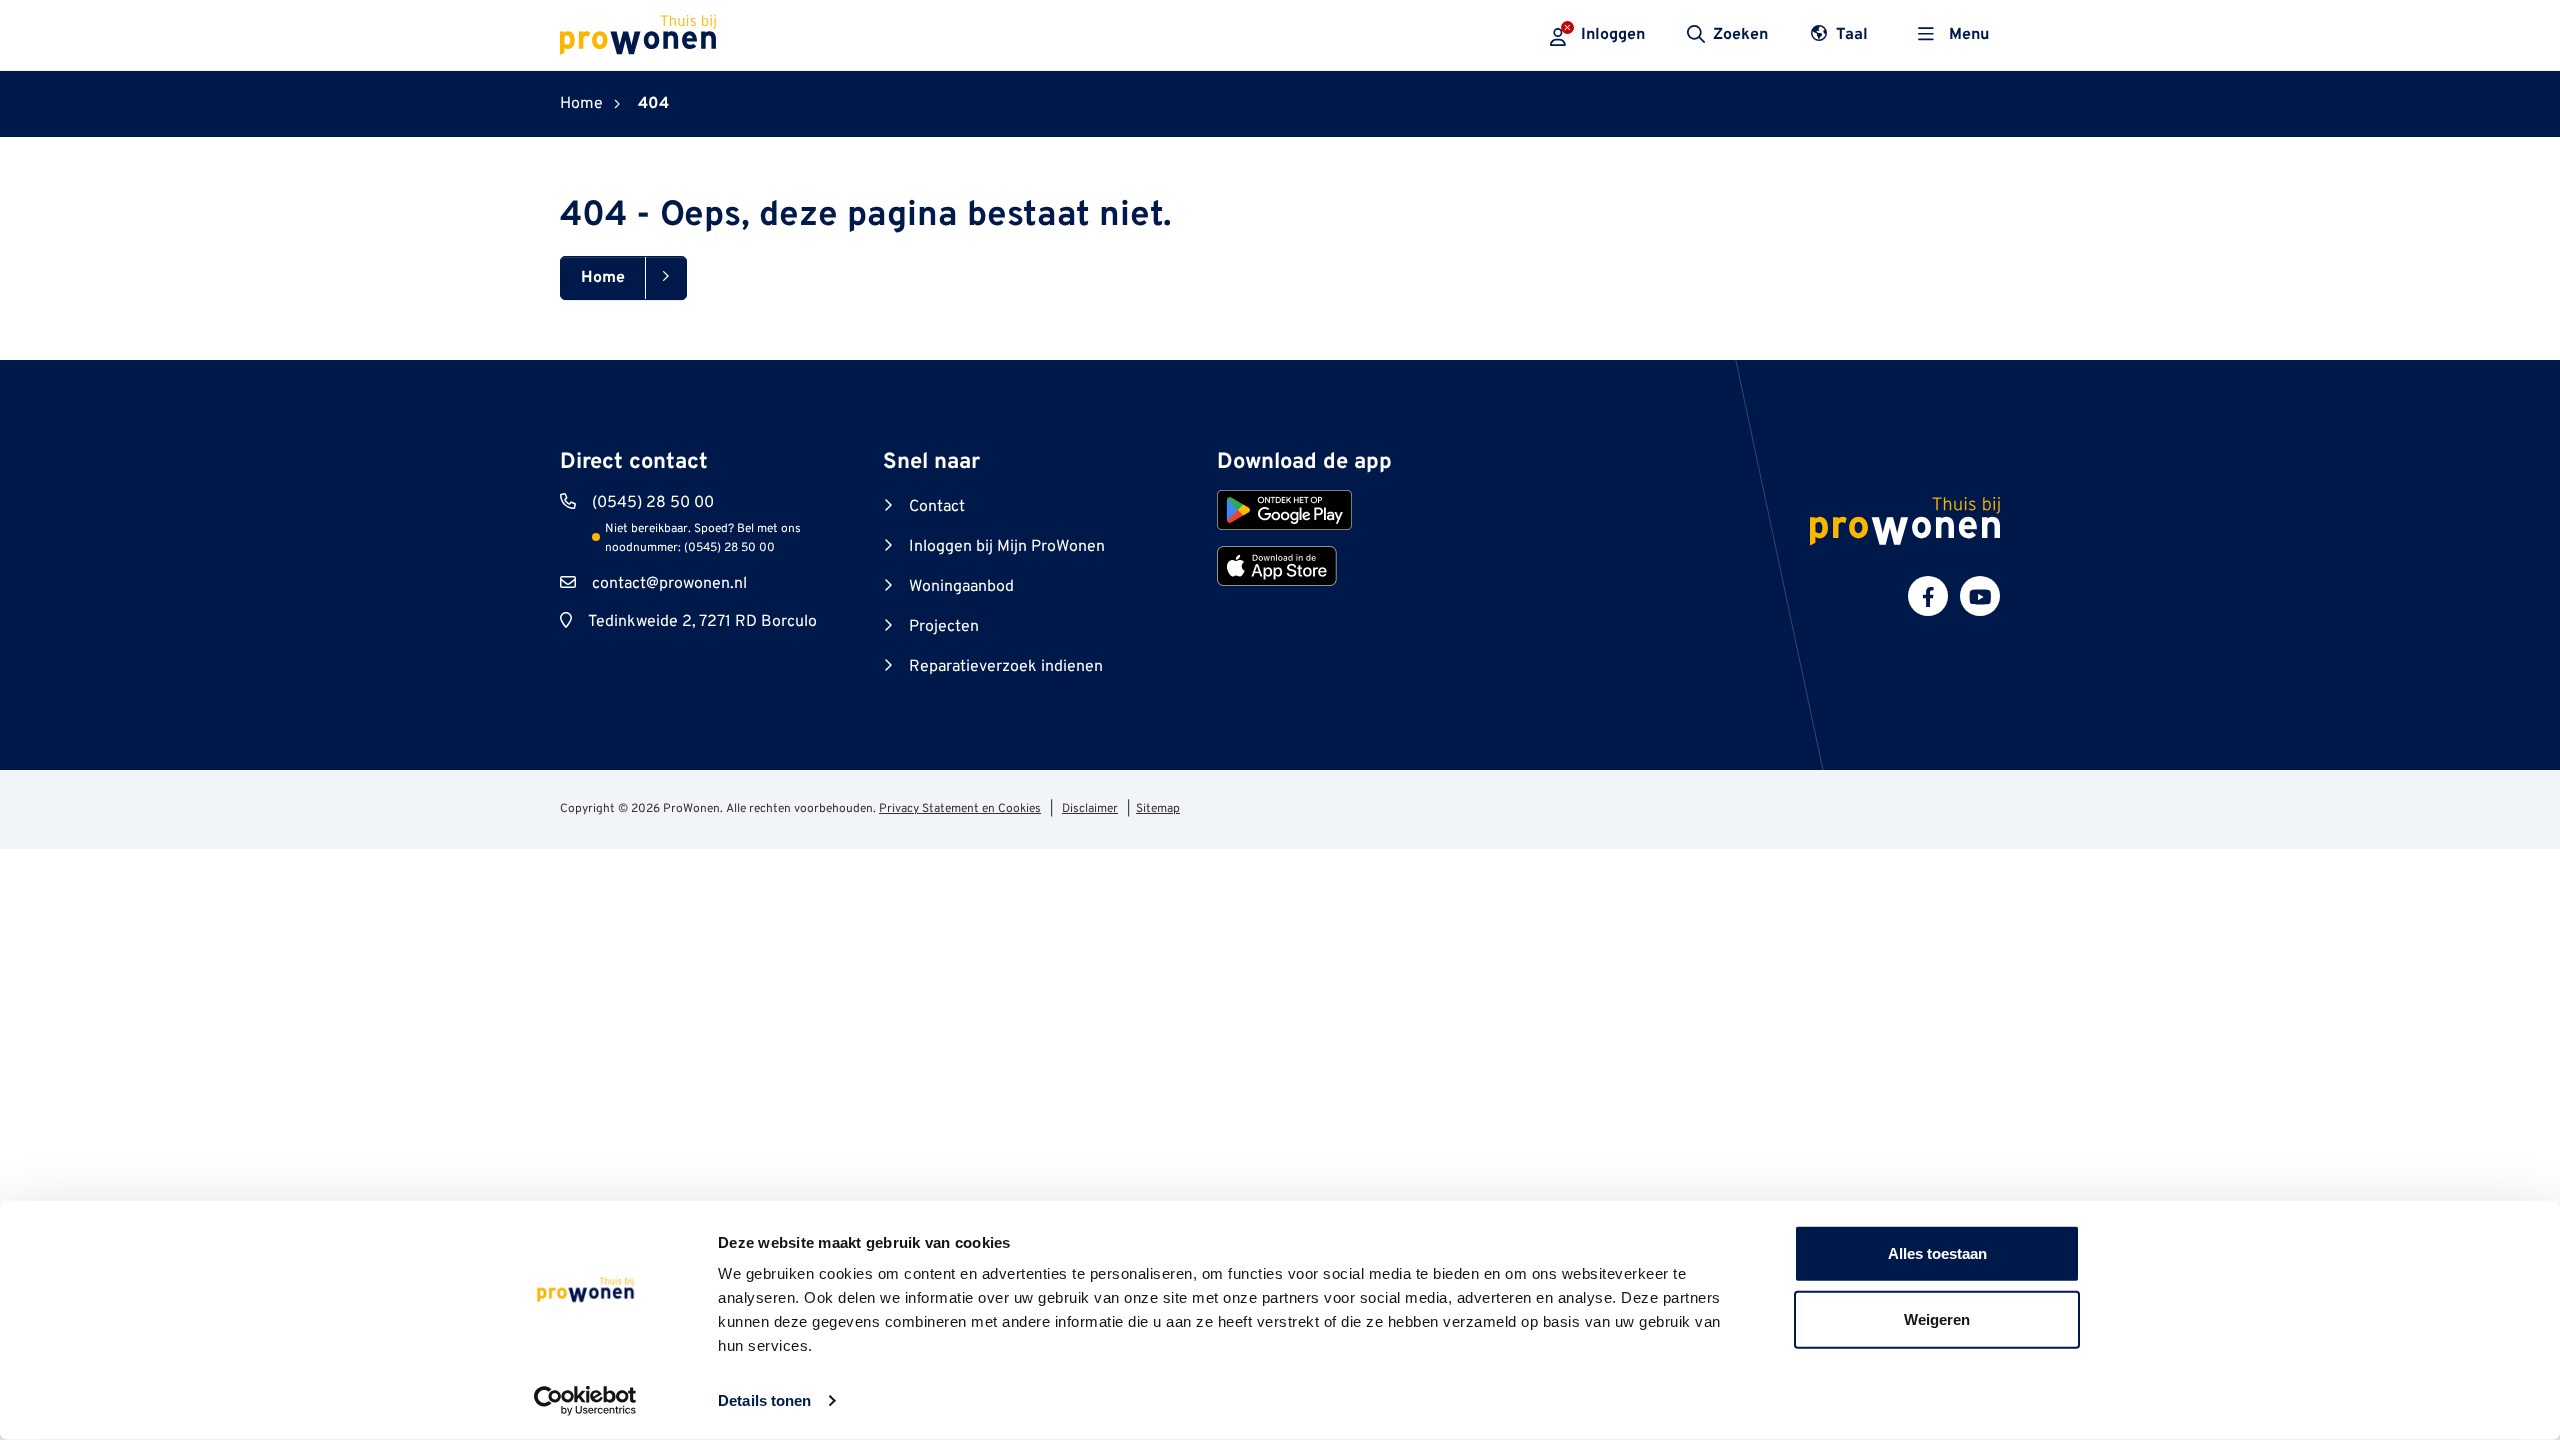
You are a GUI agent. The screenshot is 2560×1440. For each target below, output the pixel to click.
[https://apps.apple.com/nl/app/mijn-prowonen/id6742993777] (1277, 566)
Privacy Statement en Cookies (960, 809)
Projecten (944, 627)
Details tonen (764, 1400)
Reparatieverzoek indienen (1006, 667)
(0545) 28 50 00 (653, 503)
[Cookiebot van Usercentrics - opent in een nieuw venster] (585, 1401)
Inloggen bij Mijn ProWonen (1007, 547)
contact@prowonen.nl (669, 584)
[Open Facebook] (1928, 596)
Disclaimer (1090, 809)
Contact (937, 507)
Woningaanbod (961, 587)
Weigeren (1937, 1318)
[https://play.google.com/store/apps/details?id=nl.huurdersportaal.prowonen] (1284, 510)
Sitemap (1158, 809)
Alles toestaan (1937, 1253)
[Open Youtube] (1980, 596)
